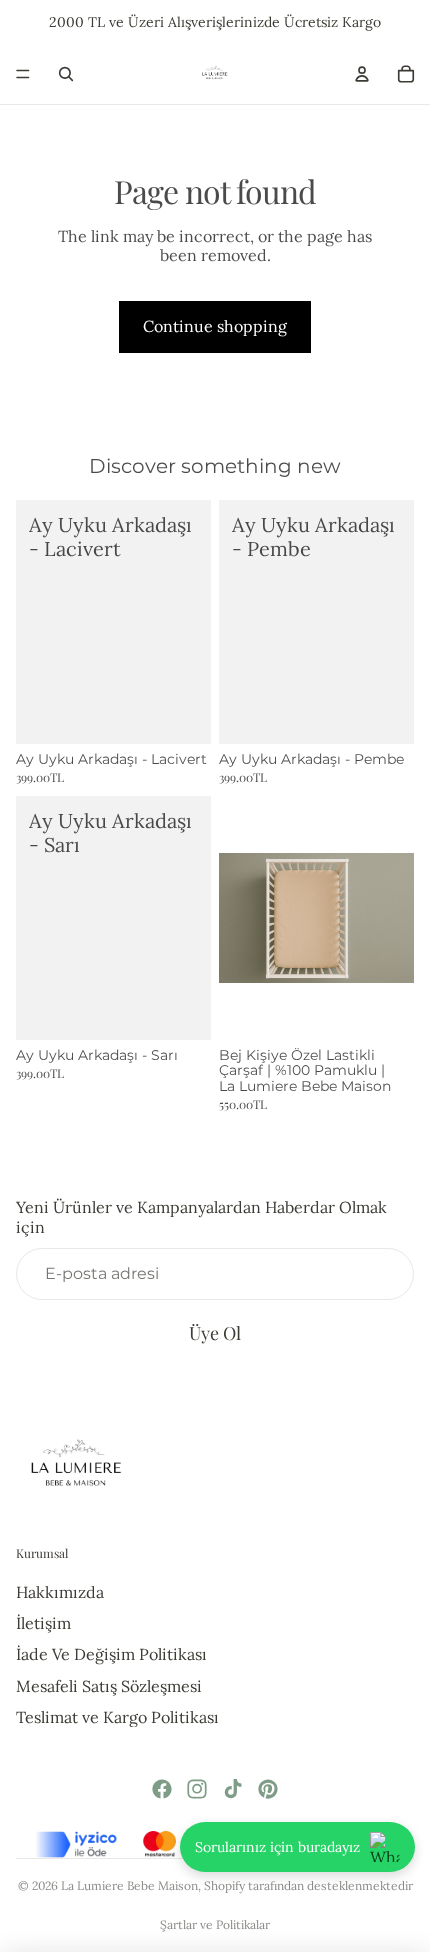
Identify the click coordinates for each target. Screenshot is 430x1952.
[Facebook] (162, 1789)
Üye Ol (215, 1333)
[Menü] (23, 74)
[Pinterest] (268, 1789)
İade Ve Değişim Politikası (111, 1654)
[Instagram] (197, 1789)
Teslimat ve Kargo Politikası (117, 1717)
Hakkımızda (60, 1592)
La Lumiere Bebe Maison (129, 1885)
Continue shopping (215, 326)
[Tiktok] (233, 1789)
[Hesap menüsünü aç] (362, 74)
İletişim (43, 1623)
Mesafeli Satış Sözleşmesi (109, 1686)
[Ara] (66, 74)
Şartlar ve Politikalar (215, 1924)
